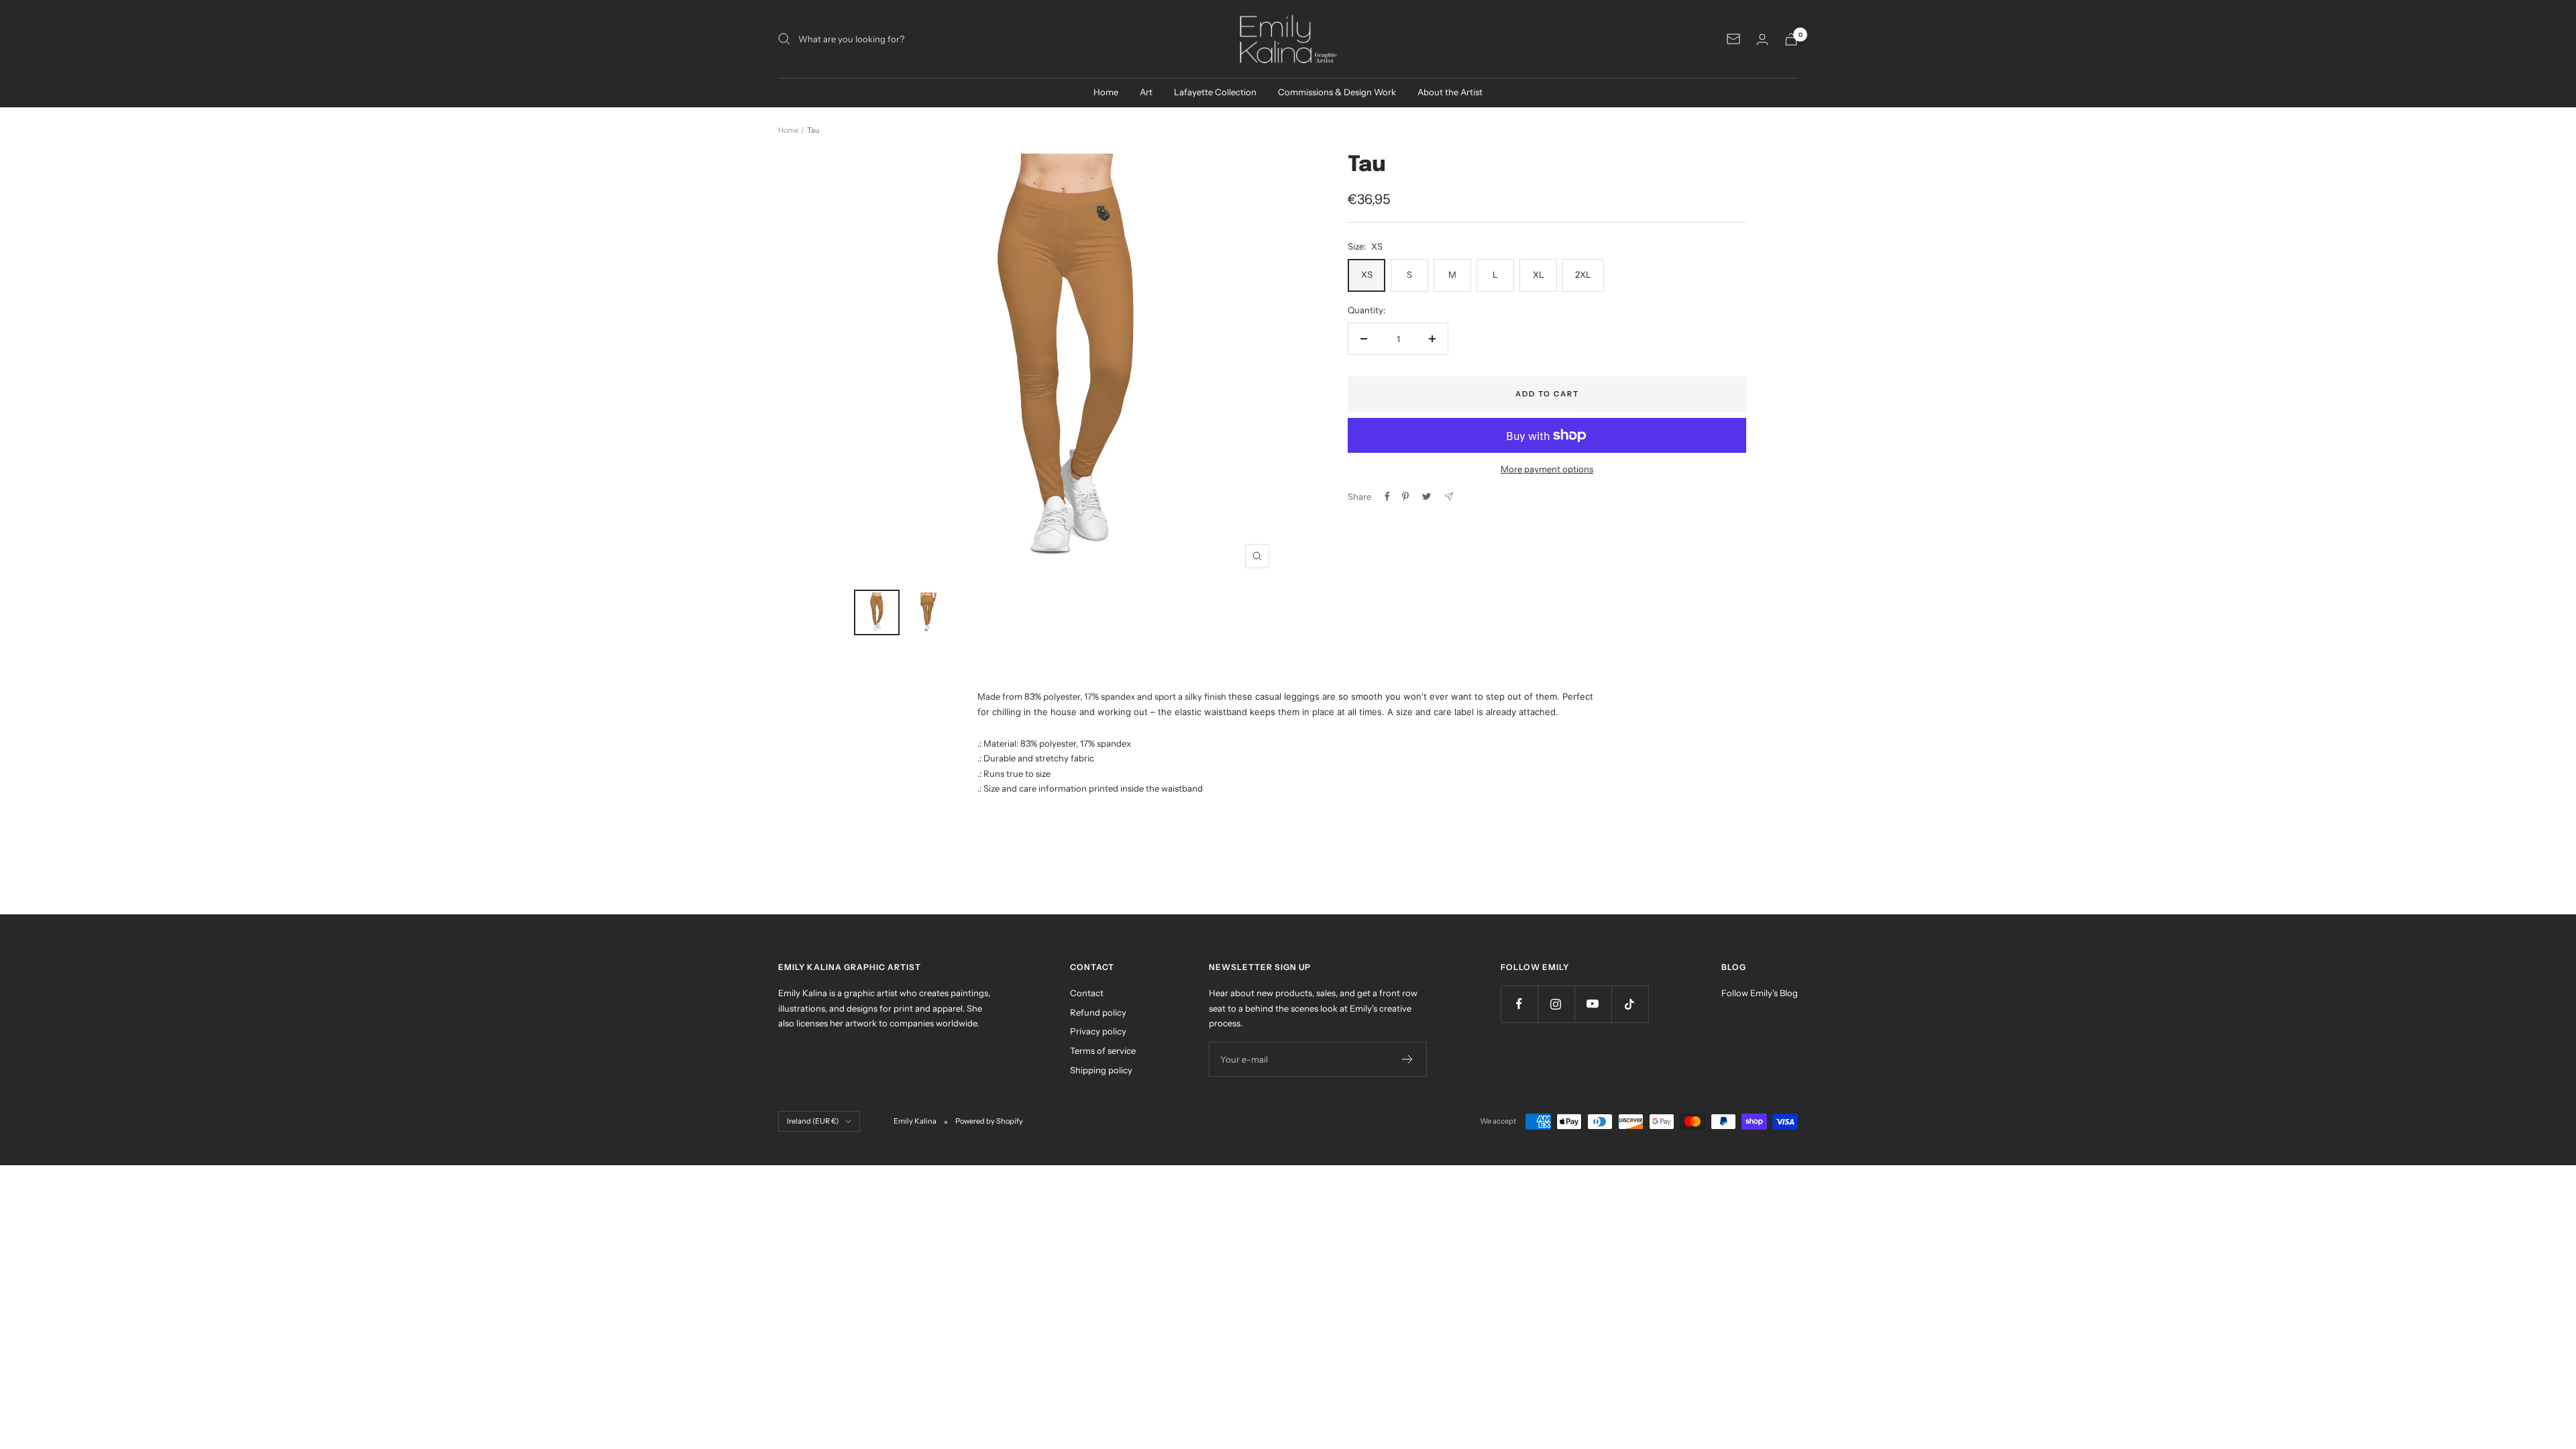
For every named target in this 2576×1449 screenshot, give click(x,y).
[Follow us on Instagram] (1556, 1004)
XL (1539, 274)
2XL (1583, 274)
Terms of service (1103, 1051)
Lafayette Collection (1215, 92)
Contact (1087, 993)
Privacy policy (1098, 1031)
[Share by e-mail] (1449, 497)
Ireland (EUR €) (813, 1121)
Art (1146, 92)
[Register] (1408, 1059)
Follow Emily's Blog (1760, 993)
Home (1106, 92)
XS (1367, 274)
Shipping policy (1101, 1070)
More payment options (1547, 469)
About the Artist (1450, 92)
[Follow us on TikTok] (1630, 1004)
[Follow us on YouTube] (1593, 1004)
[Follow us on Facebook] (1519, 1004)
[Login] (1762, 39)
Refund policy (1098, 1012)
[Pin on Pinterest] (1405, 496)
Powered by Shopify (989, 1121)
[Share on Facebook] (1387, 496)
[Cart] (1791, 39)
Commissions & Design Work (1337, 92)
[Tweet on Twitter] (1427, 496)
